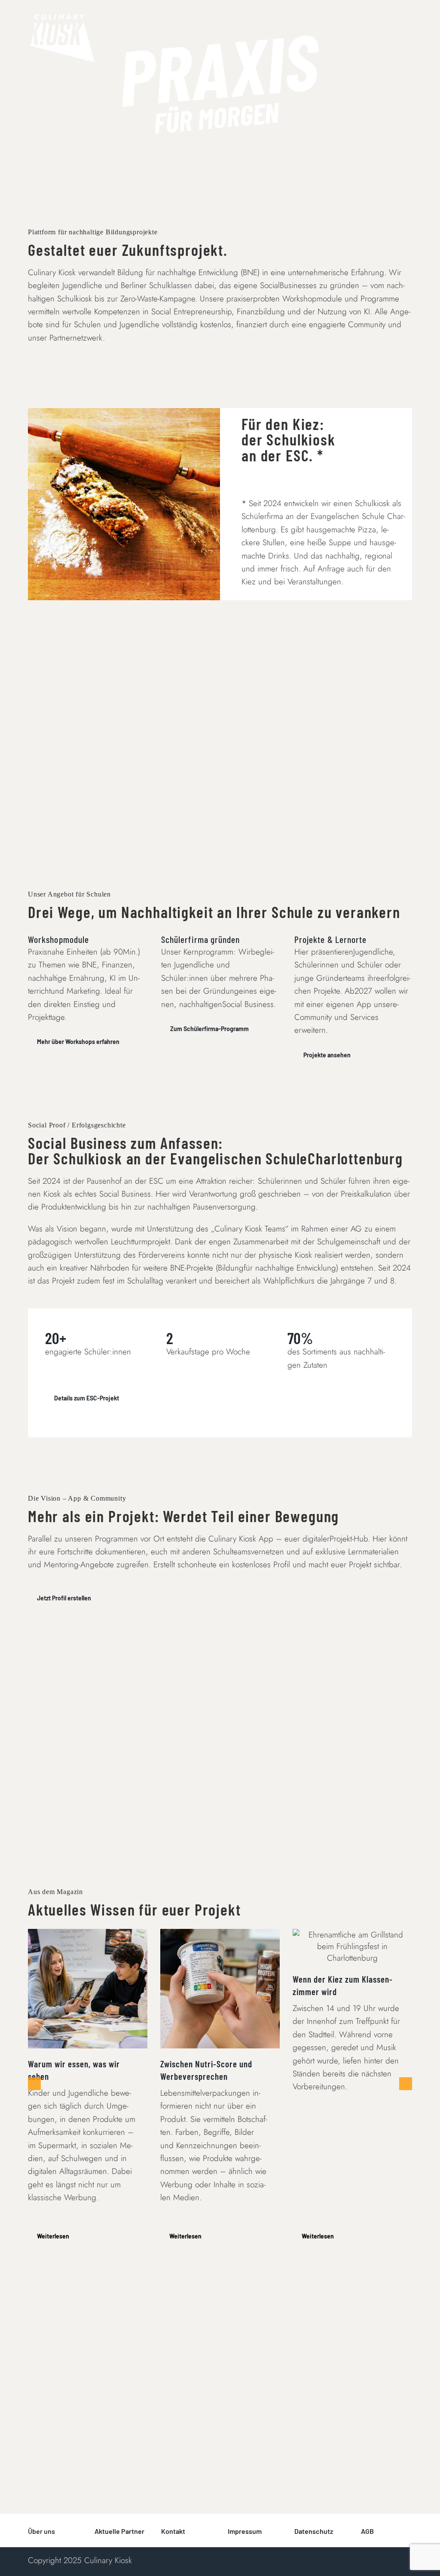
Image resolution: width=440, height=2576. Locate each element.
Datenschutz (314, 2531)
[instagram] (311, 2558)
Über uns (41, 2531)
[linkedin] (324, 2558)
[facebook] (297, 2558)
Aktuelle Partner (119, 2531)
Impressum (245, 2531)
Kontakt (173, 2531)
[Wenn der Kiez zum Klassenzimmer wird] (352, 1946)
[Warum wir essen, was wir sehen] (88, 1989)
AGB (367, 2531)
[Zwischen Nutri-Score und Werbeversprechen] (220, 1989)
